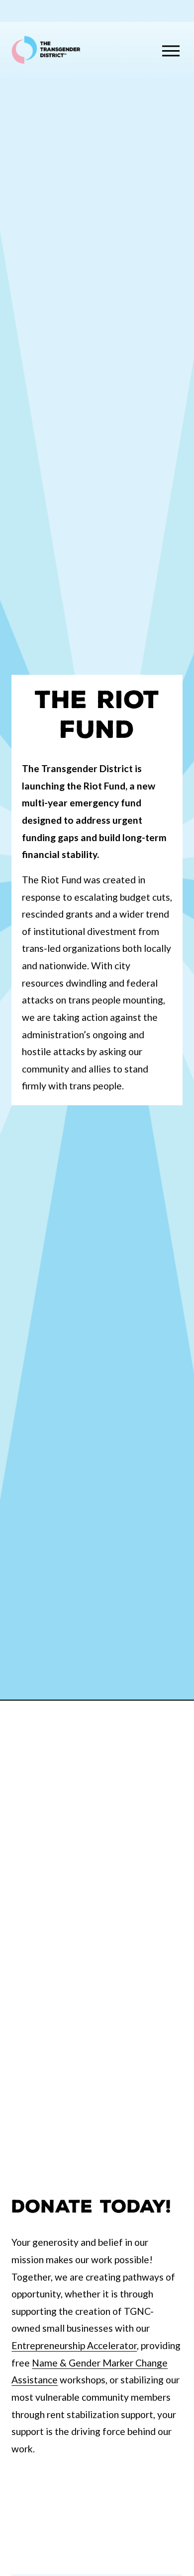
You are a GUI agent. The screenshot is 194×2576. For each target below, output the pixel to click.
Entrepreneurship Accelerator (74, 2345)
